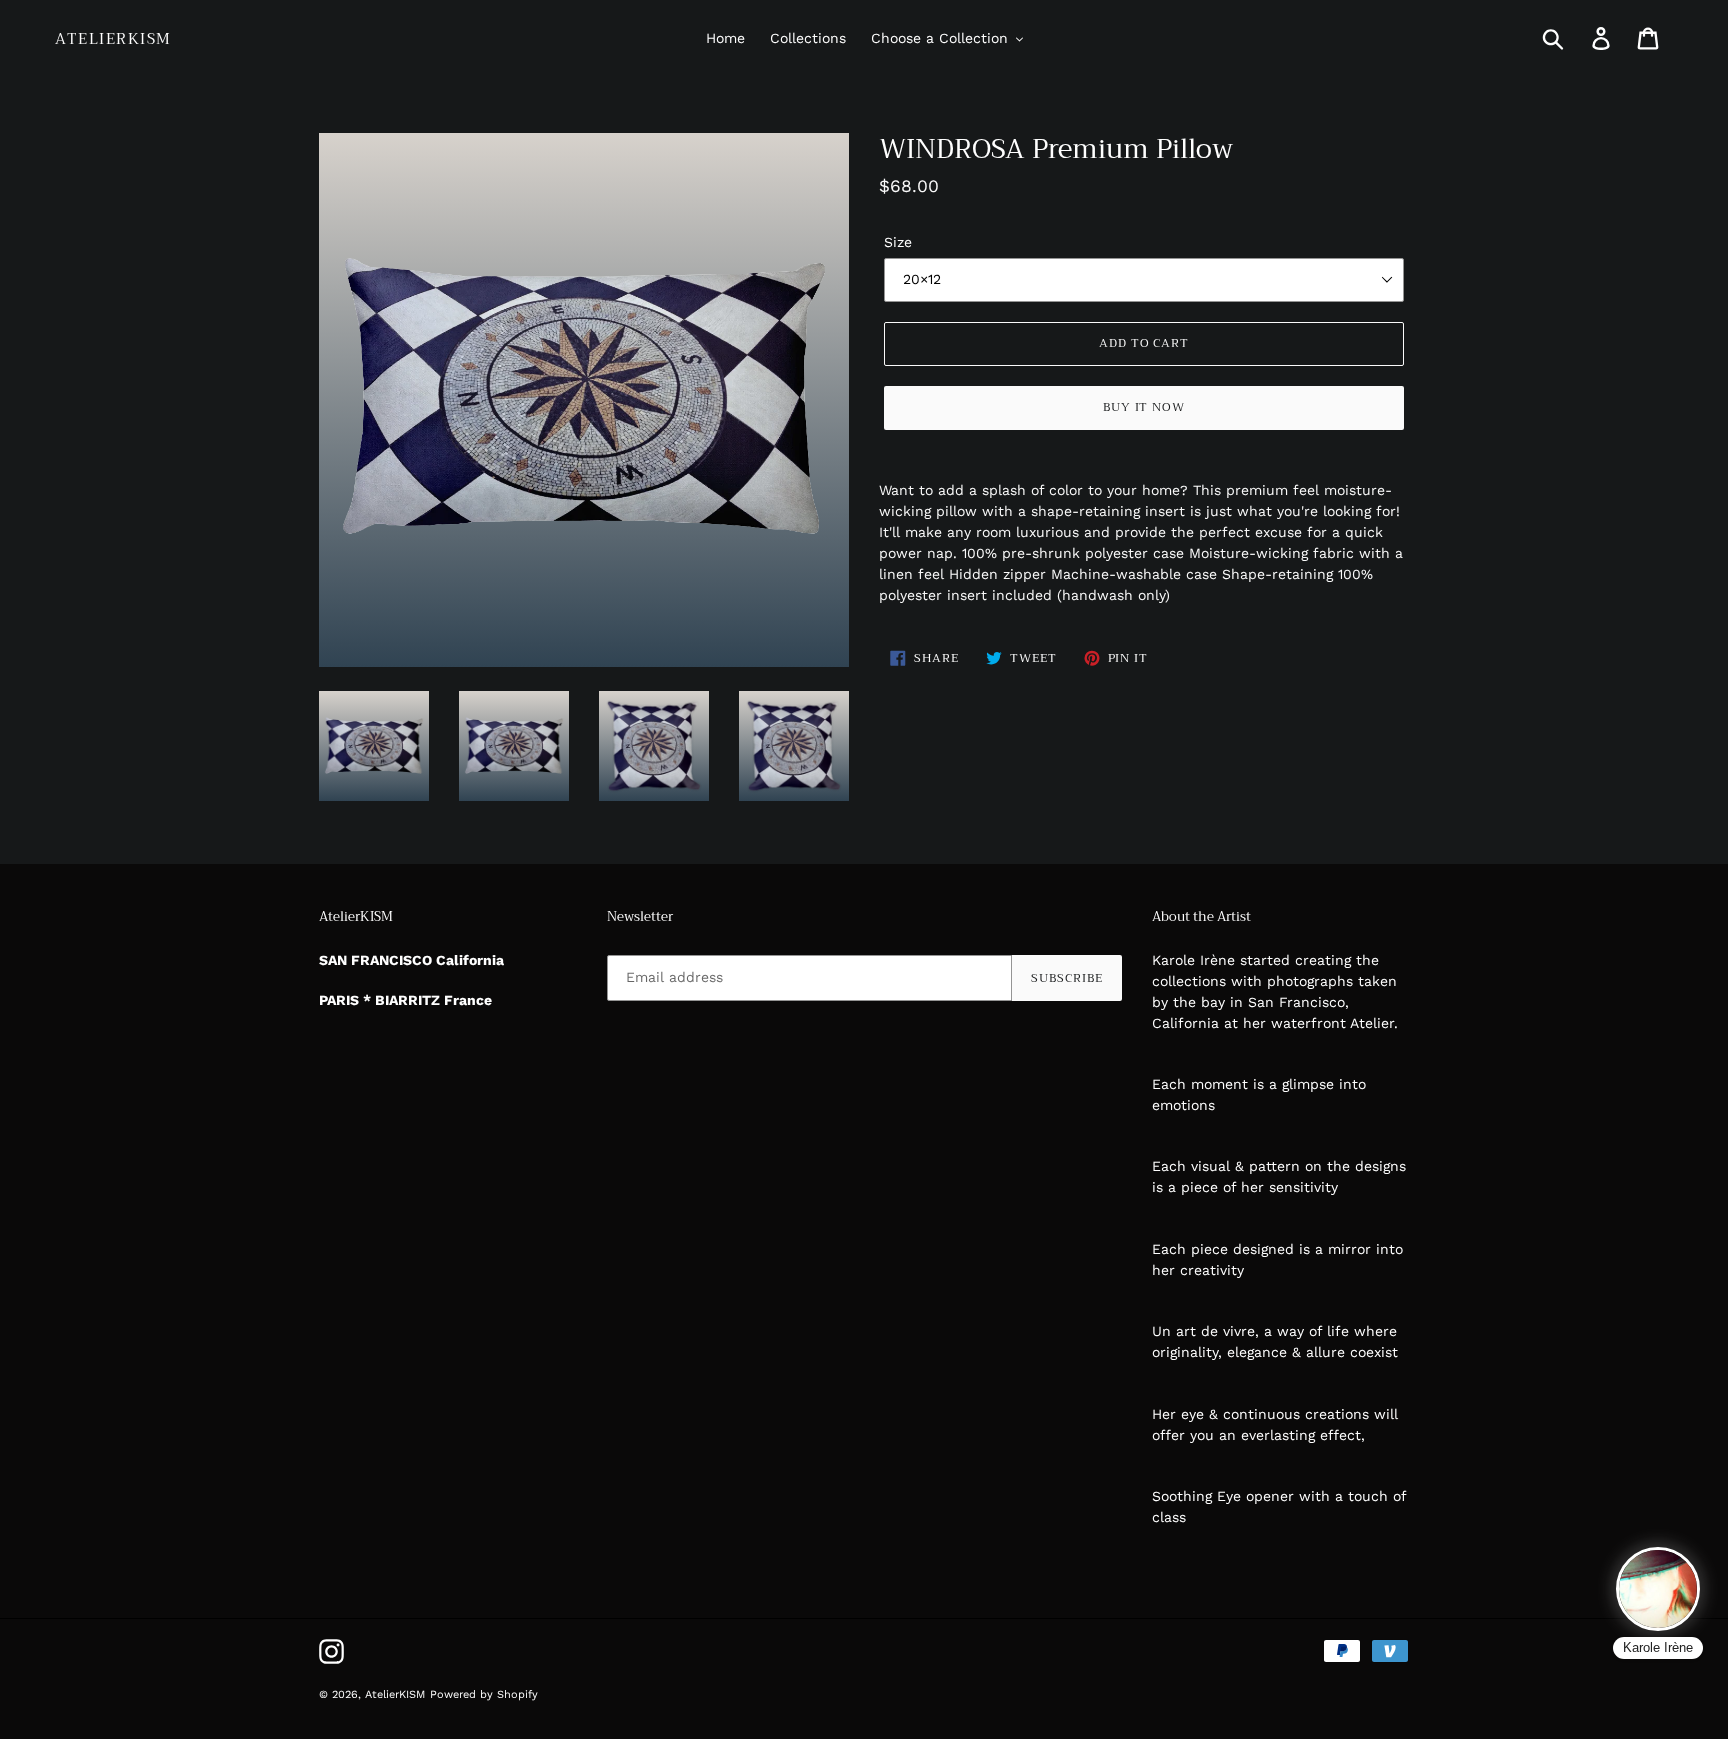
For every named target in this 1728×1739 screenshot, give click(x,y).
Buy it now (1144, 407)
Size (898, 242)
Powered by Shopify (484, 1694)
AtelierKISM (113, 39)
